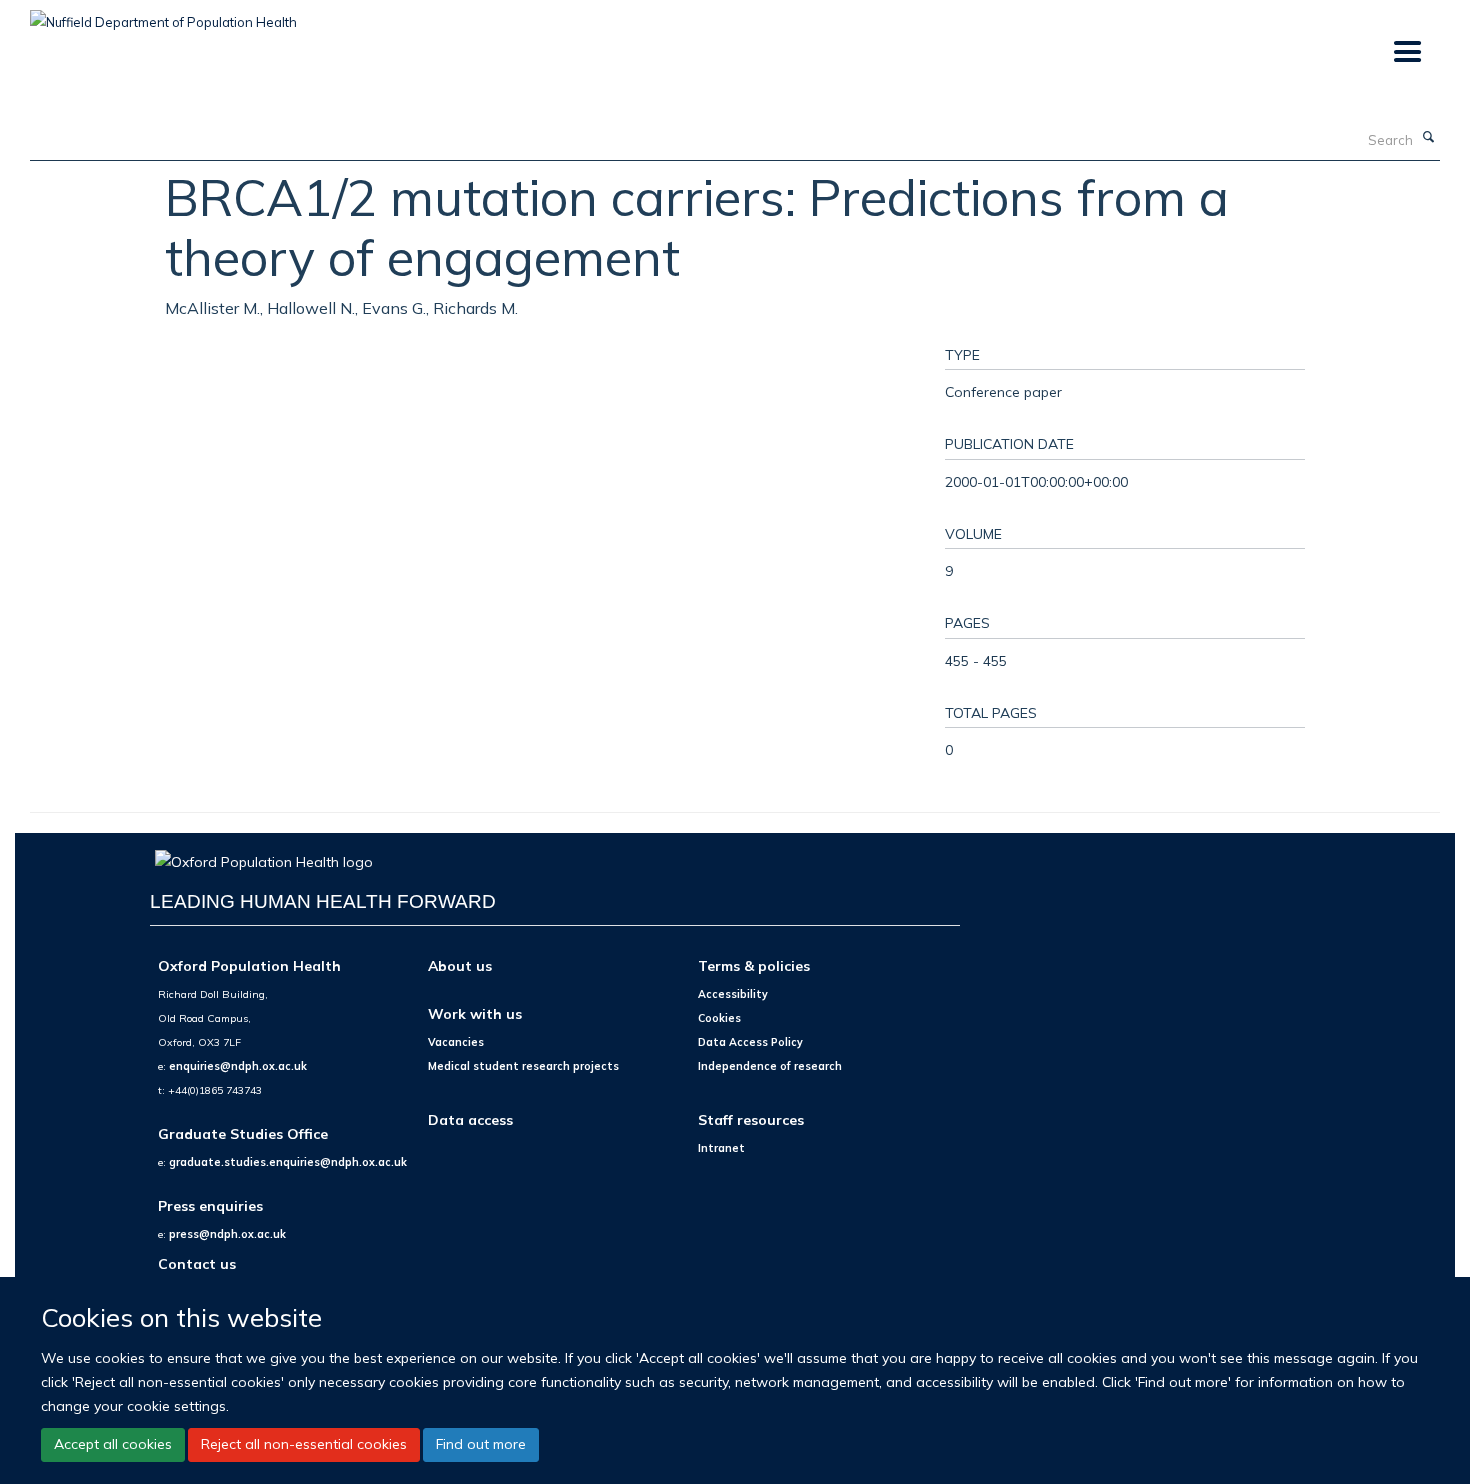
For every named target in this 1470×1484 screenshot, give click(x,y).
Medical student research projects (523, 1066)
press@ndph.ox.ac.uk (227, 1234)
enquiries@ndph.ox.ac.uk (238, 1066)
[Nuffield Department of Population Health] (163, 15)
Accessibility (733, 994)
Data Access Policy (750, 1042)
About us (460, 965)
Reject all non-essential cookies (304, 1444)
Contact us (197, 1263)
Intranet (721, 1148)
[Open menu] (1406, 52)
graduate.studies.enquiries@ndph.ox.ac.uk (288, 1162)
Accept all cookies (113, 1444)
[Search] (1429, 138)
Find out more (481, 1444)
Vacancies (456, 1042)
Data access (470, 1119)
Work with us (475, 1013)
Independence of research (770, 1066)
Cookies (719, 1018)
